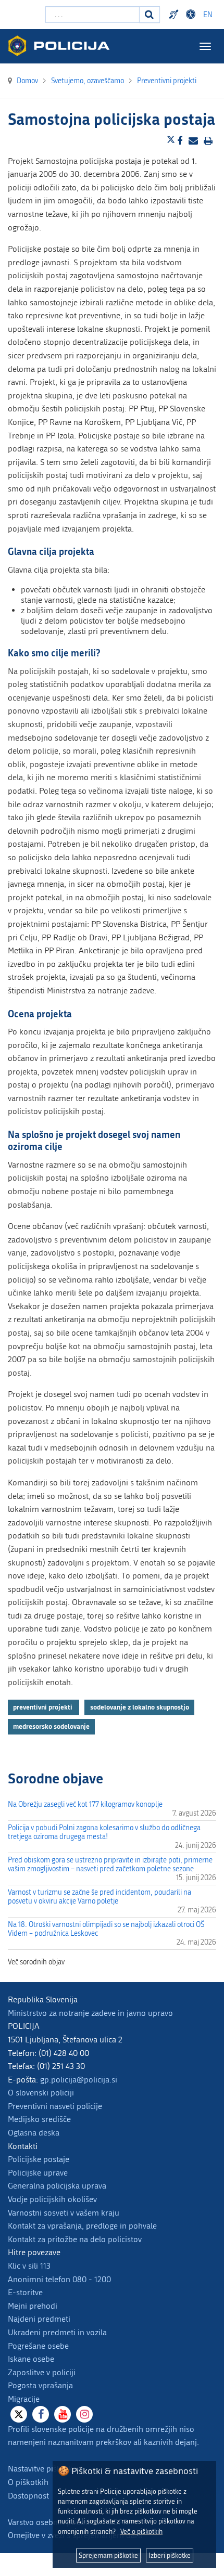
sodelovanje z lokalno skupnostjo (140, 1707)
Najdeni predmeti (39, 2319)
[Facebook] (41, 2414)
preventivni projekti (43, 1707)
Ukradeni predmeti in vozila (57, 2332)
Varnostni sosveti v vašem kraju (64, 2213)
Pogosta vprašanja (40, 2385)
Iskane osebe (31, 2359)
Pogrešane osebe (38, 2346)
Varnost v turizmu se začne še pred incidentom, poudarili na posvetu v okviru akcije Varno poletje (99, 1897)
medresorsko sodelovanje (51, 1726)
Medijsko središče (39, 2119)
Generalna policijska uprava (57, 2186)
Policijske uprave (38, 2173)
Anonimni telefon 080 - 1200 (59, 2279)
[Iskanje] (150, 15)
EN (208, 15)
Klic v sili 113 (29, 2266)
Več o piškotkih (141, 2532)
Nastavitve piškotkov (44, 2469)
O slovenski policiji (41, 2093)
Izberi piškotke (170, 2555)
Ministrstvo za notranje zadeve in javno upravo (90, 2013)
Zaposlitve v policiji (42, 2372)
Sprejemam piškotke (108, 2555)
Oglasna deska (34, 2133)
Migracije (24, 2399)
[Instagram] (84, 2414)
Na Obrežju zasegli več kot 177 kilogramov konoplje (85, 1804)
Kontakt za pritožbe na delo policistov (75, 2239)
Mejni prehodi (33, 2306)
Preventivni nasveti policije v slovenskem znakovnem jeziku (175, 15)
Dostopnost (192, 15)
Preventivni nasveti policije (55, 2106)
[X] (19, 2414)
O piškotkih (28, 2482)
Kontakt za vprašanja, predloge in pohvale (82, 2226)
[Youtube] (63, 2414)
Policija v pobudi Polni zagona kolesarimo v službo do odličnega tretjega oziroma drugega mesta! (104, 1832)
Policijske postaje (39, 2159)
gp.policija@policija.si (79, 2080)
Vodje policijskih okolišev (52, 2199)
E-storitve (25, 2292)
